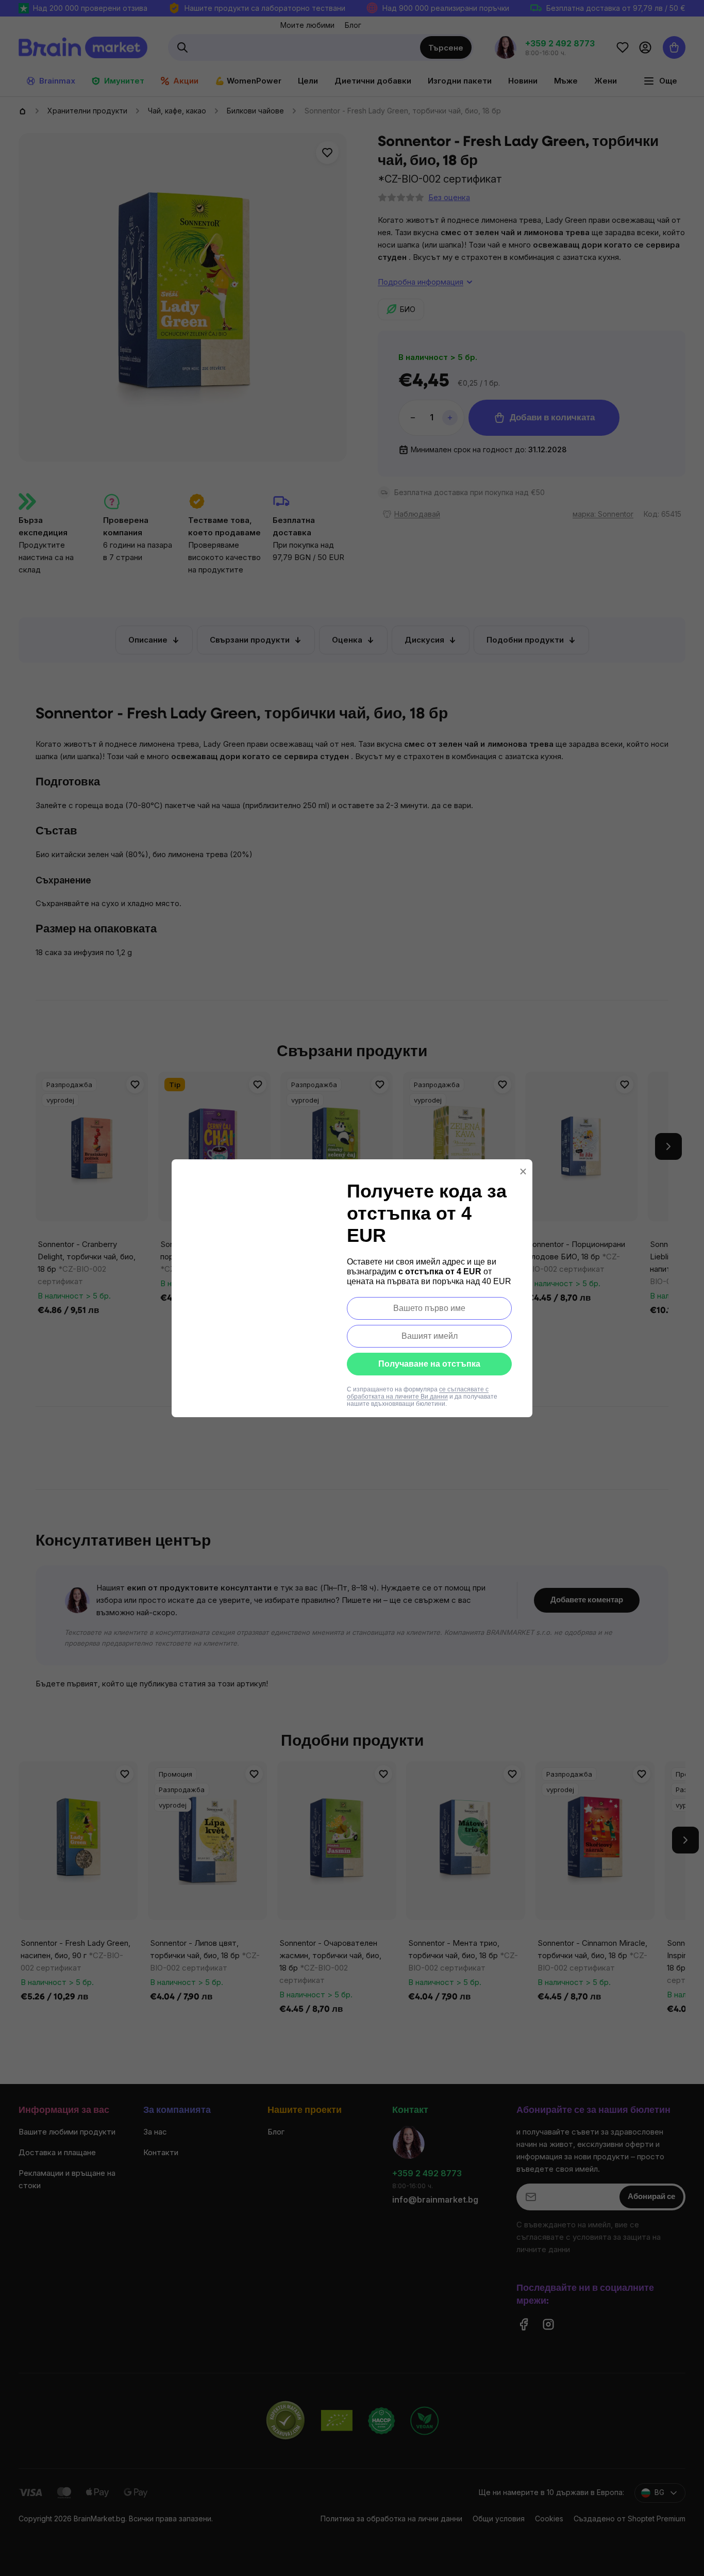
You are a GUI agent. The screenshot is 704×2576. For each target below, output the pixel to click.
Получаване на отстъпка (429, 1364)
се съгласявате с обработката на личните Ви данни (418, 1393)
